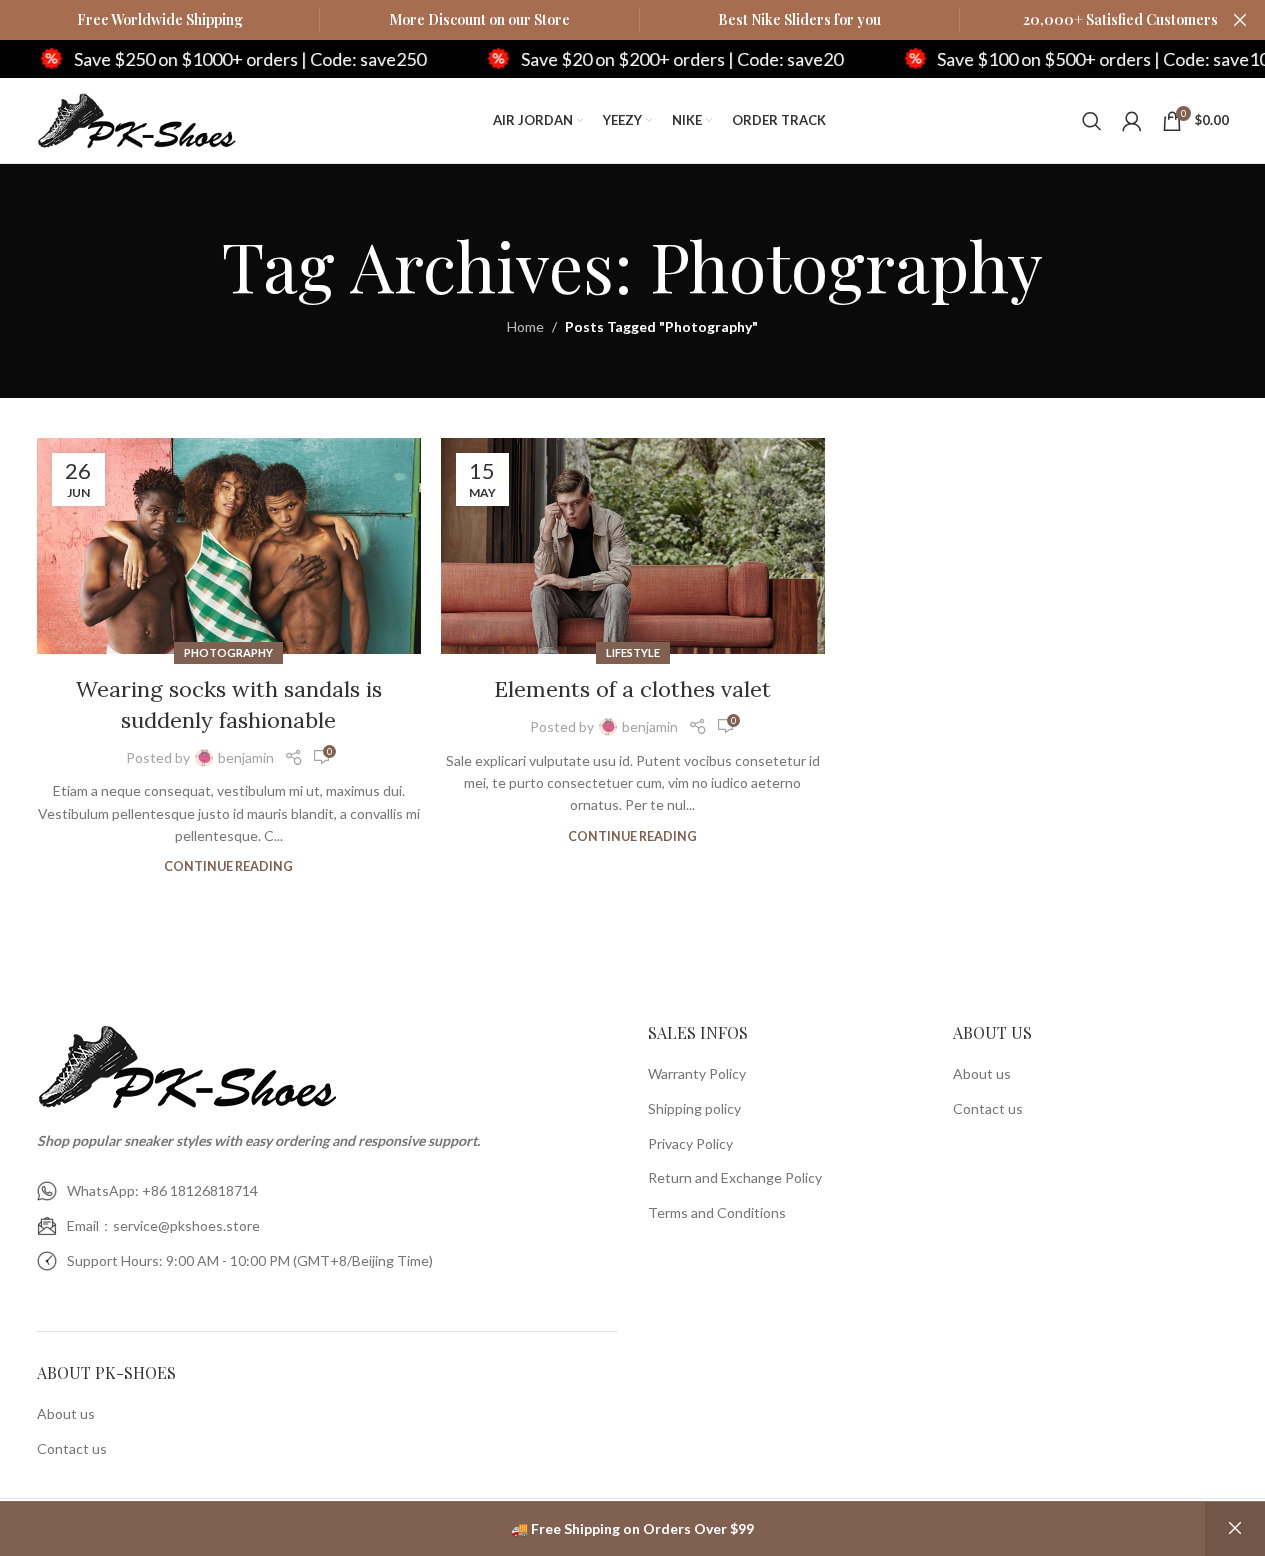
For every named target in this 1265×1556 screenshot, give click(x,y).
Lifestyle (633, 652)
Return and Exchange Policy (735, 1177)
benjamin (246, 757)
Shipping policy (694, 1108)
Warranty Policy (697, 1073)
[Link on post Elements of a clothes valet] (633, 546)
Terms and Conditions (717, 1212)
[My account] (1132, 121)
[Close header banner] (1240, 20)
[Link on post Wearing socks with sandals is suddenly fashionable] (229, 546)
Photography (228, 652)
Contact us (72, 1448)
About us (66, 1413)
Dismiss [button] (1235, 1529)
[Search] (1092, 121)
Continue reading (228, 866)
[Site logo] (137, 118)
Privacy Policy (690, 1143)
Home (525, 326)
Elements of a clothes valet (632, 689)
